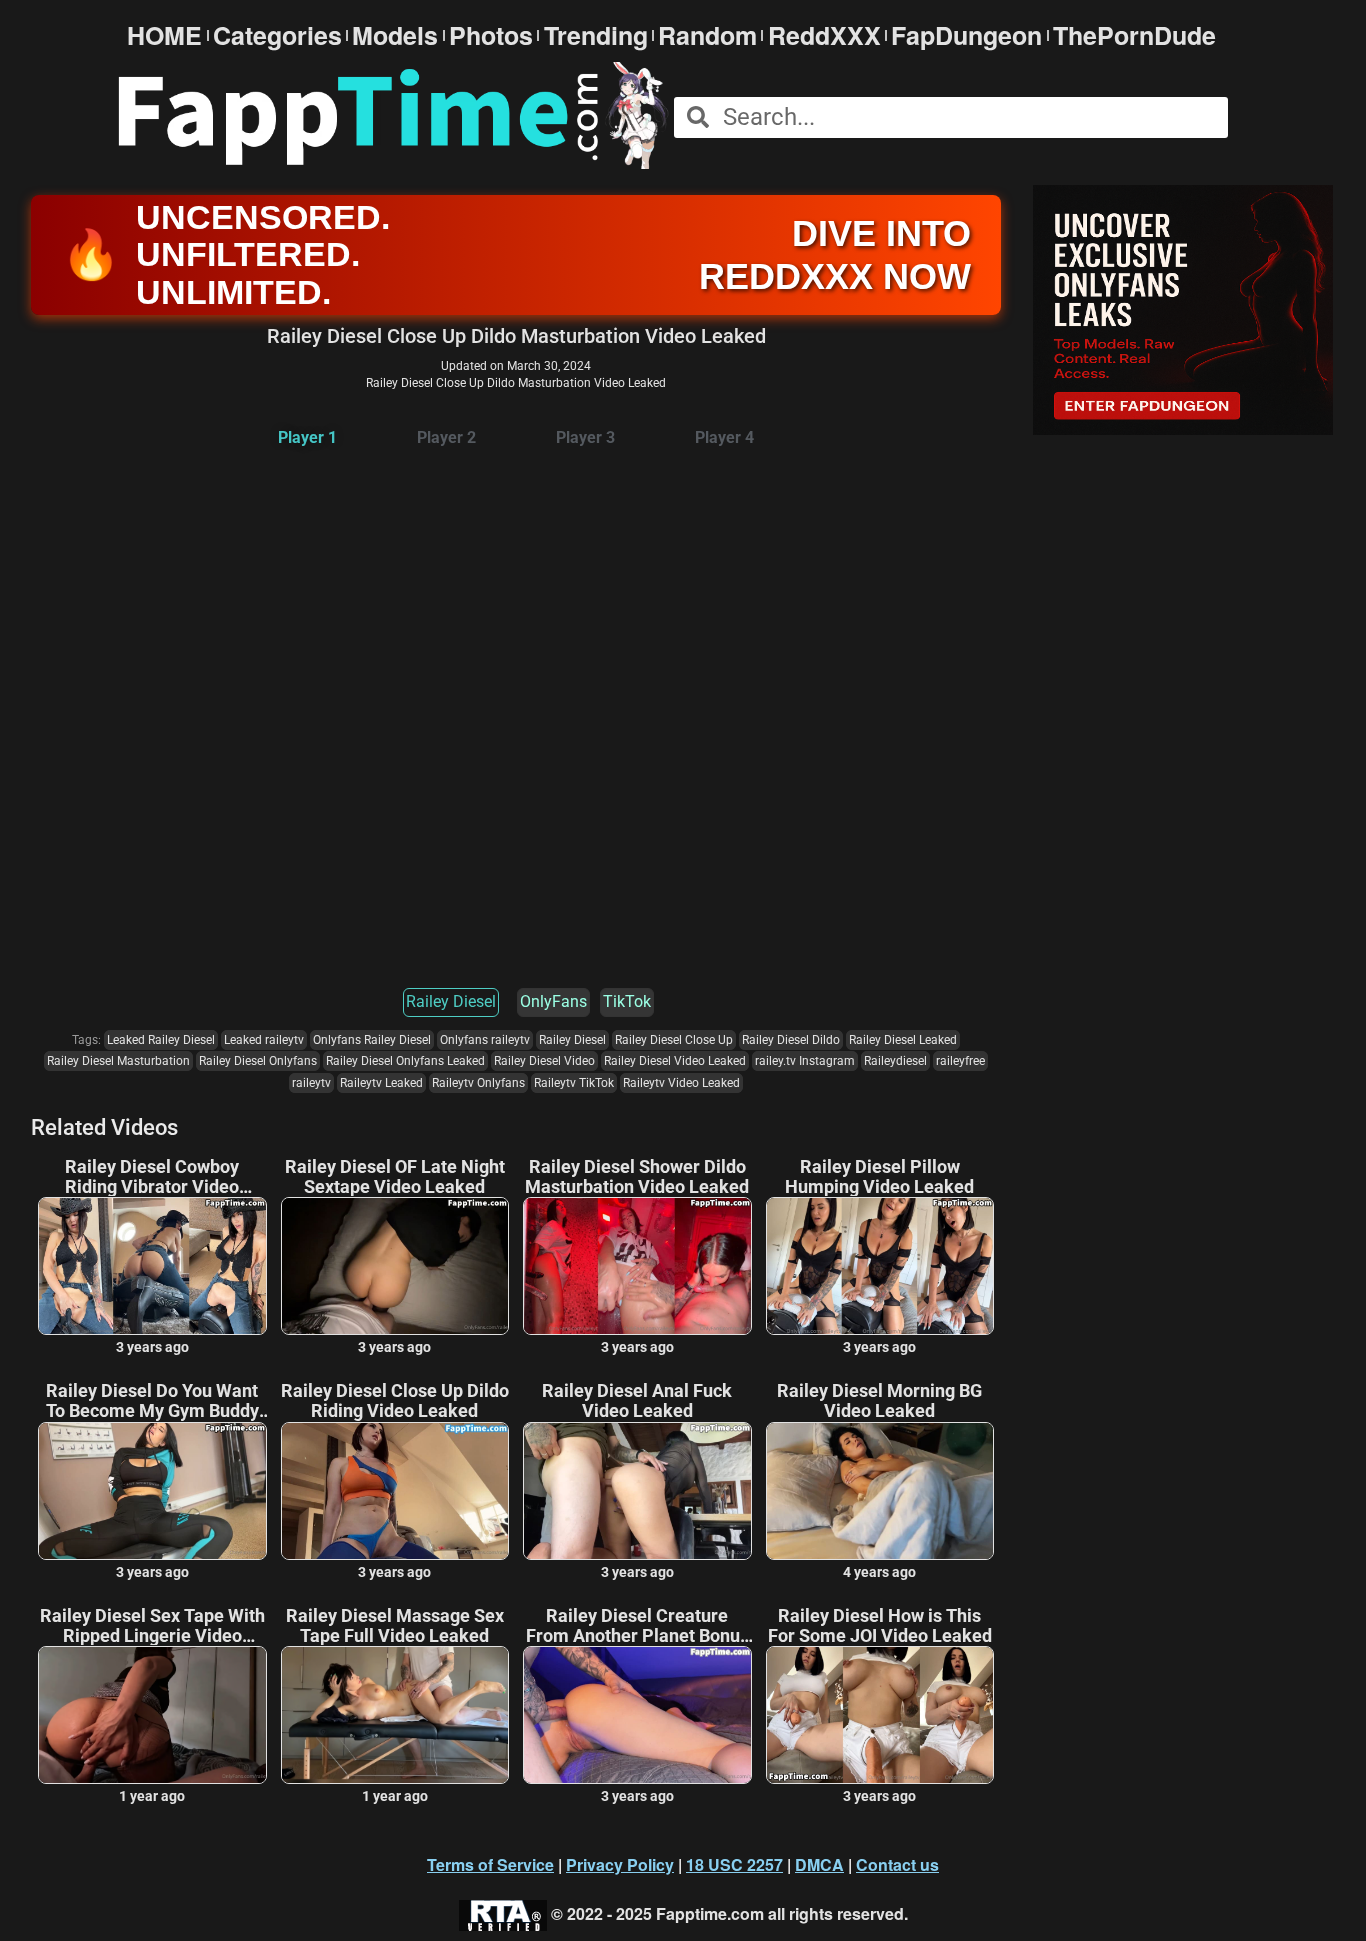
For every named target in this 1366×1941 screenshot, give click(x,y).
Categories (277, 35)
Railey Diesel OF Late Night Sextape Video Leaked (395, 1177)
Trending (596, 35)
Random (707, 35)
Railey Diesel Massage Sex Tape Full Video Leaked (395, 1626)
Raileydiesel (895, 1061)
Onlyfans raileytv (485, 1040)
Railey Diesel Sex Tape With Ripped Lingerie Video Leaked (152, 1626)
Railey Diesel (451, 1001)
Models (395, 35)
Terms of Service (490, 1864)
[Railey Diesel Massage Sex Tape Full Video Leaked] (395, 1715)
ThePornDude (1134, 35)
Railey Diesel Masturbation (118, 1061)
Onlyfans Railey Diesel (372, 1040)
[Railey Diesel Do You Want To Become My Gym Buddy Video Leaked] (152, 1491)
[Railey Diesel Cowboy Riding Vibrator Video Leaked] (152, 1266)
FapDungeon (966, 35)
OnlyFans (553, 1001)
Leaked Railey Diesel (161, 1040)
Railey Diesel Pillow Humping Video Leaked (879, 1177)
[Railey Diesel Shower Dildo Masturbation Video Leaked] (637, 1266)
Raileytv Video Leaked (681, 1083)
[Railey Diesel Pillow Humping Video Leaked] (880, 1266)
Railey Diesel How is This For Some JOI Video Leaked (880, 1626)
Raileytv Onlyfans (478, 1083)
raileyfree (960, 1061)
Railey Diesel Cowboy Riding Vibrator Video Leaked (152, 1177)
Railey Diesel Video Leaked (675, 1061)
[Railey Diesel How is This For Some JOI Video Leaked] (880, 1715)
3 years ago (152, 1347)
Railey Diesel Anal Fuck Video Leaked (637, 1401)
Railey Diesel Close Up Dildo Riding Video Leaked (395, 1401)
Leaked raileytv (264, 1040)
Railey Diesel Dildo (791, 1040)
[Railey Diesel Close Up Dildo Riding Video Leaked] (395, 1491)
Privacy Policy (620, 1864)
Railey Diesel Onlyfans (258, 1061)
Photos (491, 35)
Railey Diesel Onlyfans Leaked (405, 1061)
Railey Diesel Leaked (903, 1040)
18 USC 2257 (734, 1864)
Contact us (897, 1864)
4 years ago (879, 1572)
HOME (164, 35)
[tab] (307, 438)
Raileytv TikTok (574, 1083)
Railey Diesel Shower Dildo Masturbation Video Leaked (637, 1177)
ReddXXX (824, 35)
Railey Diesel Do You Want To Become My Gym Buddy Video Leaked (152, 1401)
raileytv (311, 1083)
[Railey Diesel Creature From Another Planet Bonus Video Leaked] (637, 1715)
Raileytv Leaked (381, 1083)
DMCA (819, 1864)
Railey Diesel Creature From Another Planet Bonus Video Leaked (637, 1626)
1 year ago (152, 1796)
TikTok (627, 1001)
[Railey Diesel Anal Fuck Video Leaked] (637, 1491)
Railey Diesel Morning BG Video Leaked (879, 1401)
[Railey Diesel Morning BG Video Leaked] (880, 1491)
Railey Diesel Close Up (674, 1040)
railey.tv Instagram (805, 1061)
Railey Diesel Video (544, 1061)
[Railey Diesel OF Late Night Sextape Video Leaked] (395, 1266)
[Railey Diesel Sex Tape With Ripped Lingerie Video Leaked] (152, 1715)
